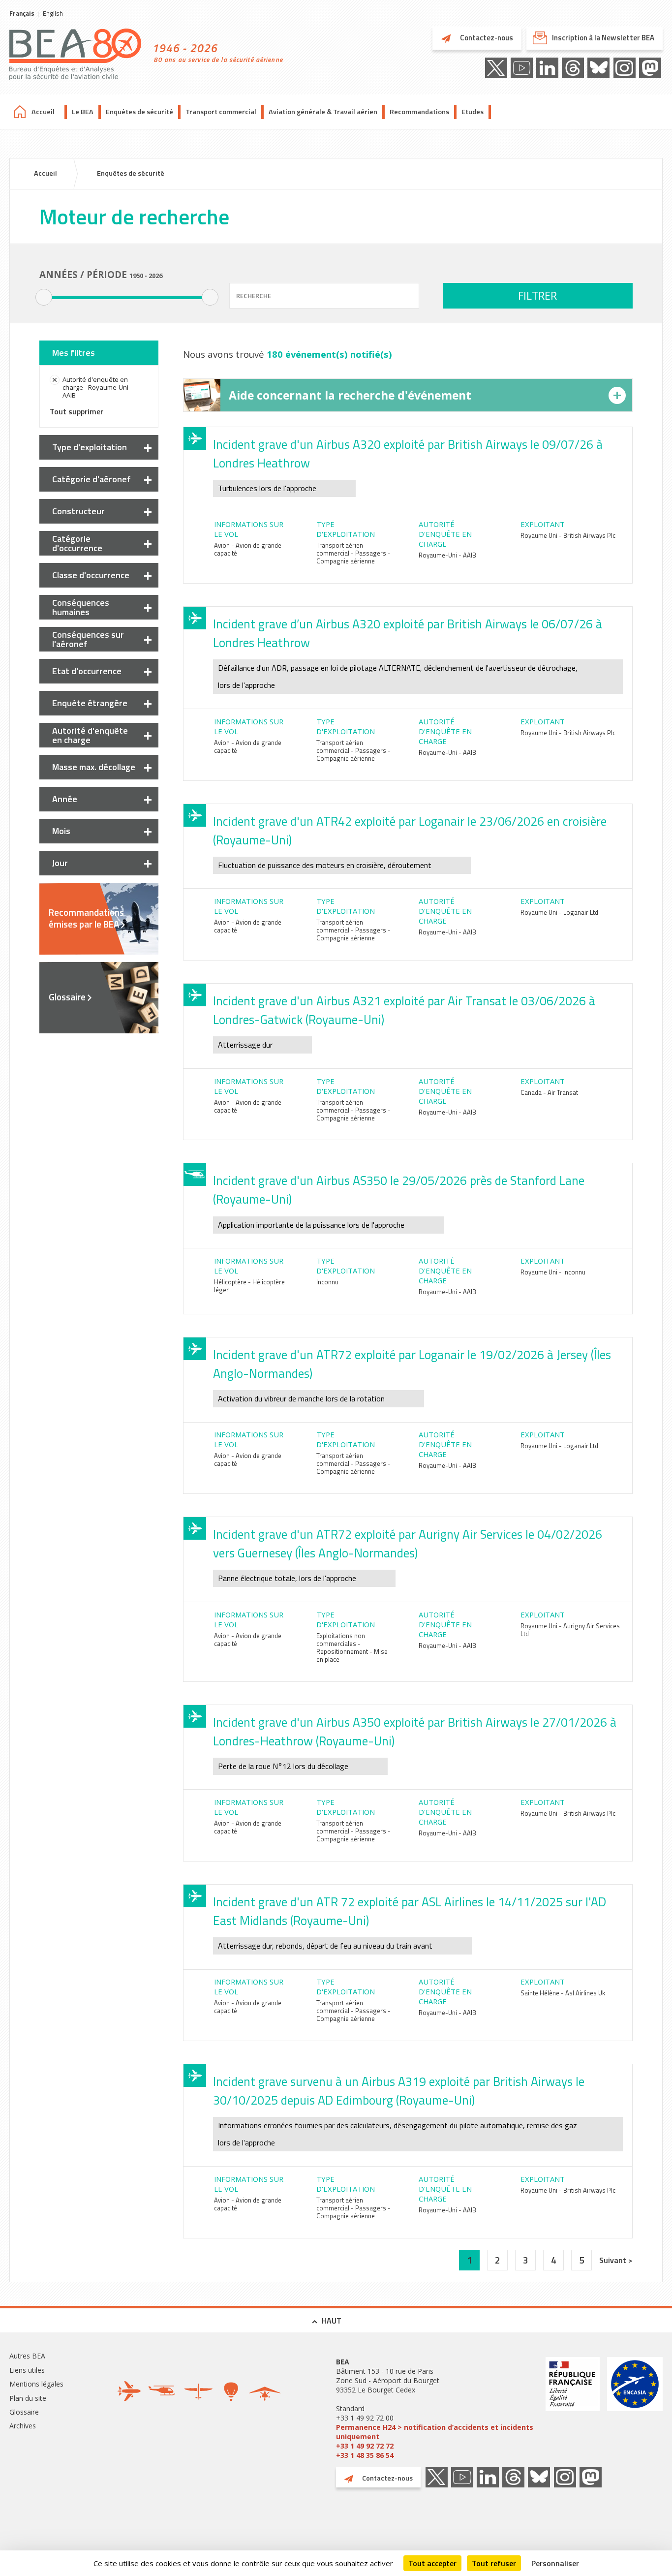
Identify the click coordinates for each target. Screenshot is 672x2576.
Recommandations (419, 112)
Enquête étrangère (90, 703)
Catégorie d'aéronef (92, 479)
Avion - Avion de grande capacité (248, 549)
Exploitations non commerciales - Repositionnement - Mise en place (352, 1647)
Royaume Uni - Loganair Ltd (559, 912)
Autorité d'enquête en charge (90, 735)
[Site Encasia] (635, 2408)
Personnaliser (555, 2563)
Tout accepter (432, 2563)
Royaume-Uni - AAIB (447, 555)
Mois (61, 831)
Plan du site (28, 2398)
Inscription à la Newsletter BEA (603, 38)
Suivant (614, 2260)
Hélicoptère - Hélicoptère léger (249, 1286)
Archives (23, 2426)
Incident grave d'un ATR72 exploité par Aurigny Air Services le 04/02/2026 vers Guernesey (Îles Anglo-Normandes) (408, 1544)
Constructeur (78, 511)
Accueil (43, 112)
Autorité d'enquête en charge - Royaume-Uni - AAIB (97, 387)
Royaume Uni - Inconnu (553, 1272)
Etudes (473, 112)
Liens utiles (27, 2370)
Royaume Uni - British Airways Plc (568, 535)
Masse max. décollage (94, 767)
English (53, 13)
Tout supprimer (76, 411)
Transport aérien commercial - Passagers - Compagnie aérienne (353, 553)
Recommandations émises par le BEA (86, 918)
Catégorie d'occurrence (77, 543)
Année (65, 799)
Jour (60, 863)
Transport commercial (221, 112)
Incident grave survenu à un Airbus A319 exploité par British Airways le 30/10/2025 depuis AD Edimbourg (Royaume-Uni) (399, 2091)
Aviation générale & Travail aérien (323, 112)
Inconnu (327, 1282)
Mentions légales (36, 2384)
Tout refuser (494, 2563)
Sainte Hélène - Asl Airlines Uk (563, 1993)
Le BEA (83, 112)
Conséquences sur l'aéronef (88, 639)
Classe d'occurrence (91, 575)
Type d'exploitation (90, 447)
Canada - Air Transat (549, 1092)
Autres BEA (27, 2356)
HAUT (332, 2321)
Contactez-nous (486, 38)
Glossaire (67, 997)
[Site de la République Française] (573, 2408)
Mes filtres (74, 353)
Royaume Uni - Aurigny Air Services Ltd (570, 1630)
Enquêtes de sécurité (139, 112)
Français (22, 13)
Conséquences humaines (81, 607)
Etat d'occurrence (87, 671)
